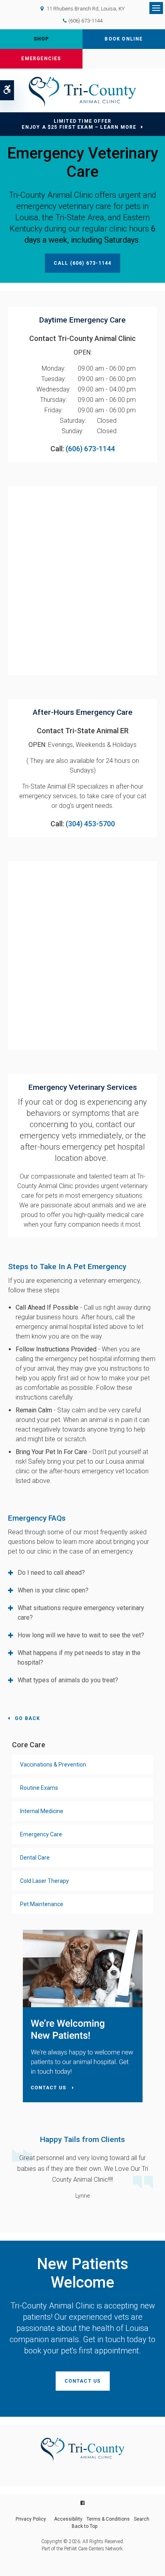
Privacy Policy (31, 2519)
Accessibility (68, 2519)
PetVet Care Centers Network (93, 2549)
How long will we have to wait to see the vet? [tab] (81, 1635)
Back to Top (85, 2526)
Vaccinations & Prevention (53, 1765)
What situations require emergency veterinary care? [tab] (81, 1613)
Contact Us (83, 2381)
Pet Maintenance (42, 1904)
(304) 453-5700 (90, 824)
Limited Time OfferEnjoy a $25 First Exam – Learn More (79, 124)
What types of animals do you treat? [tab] (68, 1680)
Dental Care (35, 1858)
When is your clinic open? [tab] (53, 1590)
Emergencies (41, 59)
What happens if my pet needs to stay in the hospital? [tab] (79, 1658)
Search (142, 2519)
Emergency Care (41, 1834)
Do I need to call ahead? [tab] (51, 1573)
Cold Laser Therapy (44, 1881)
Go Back (27, 1718)
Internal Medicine (42, 1811)
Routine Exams (39, 1788)
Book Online (124, 39)
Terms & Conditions (108, 2519)
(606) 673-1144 (86, 21)
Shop (41, 39)
